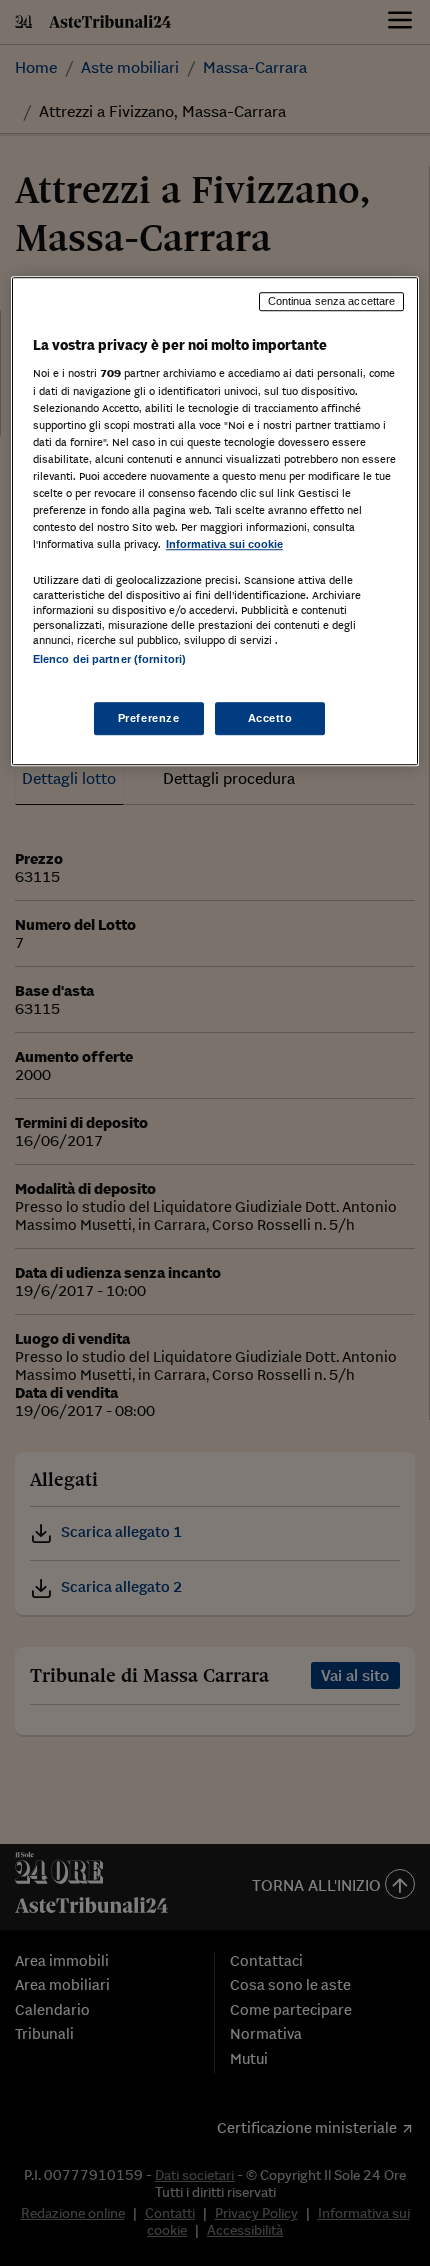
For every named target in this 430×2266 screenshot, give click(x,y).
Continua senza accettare (332, 301)
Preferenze (149, 718)
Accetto (270, 718)
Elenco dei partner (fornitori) (109, 659)
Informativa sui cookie (224, 544)
